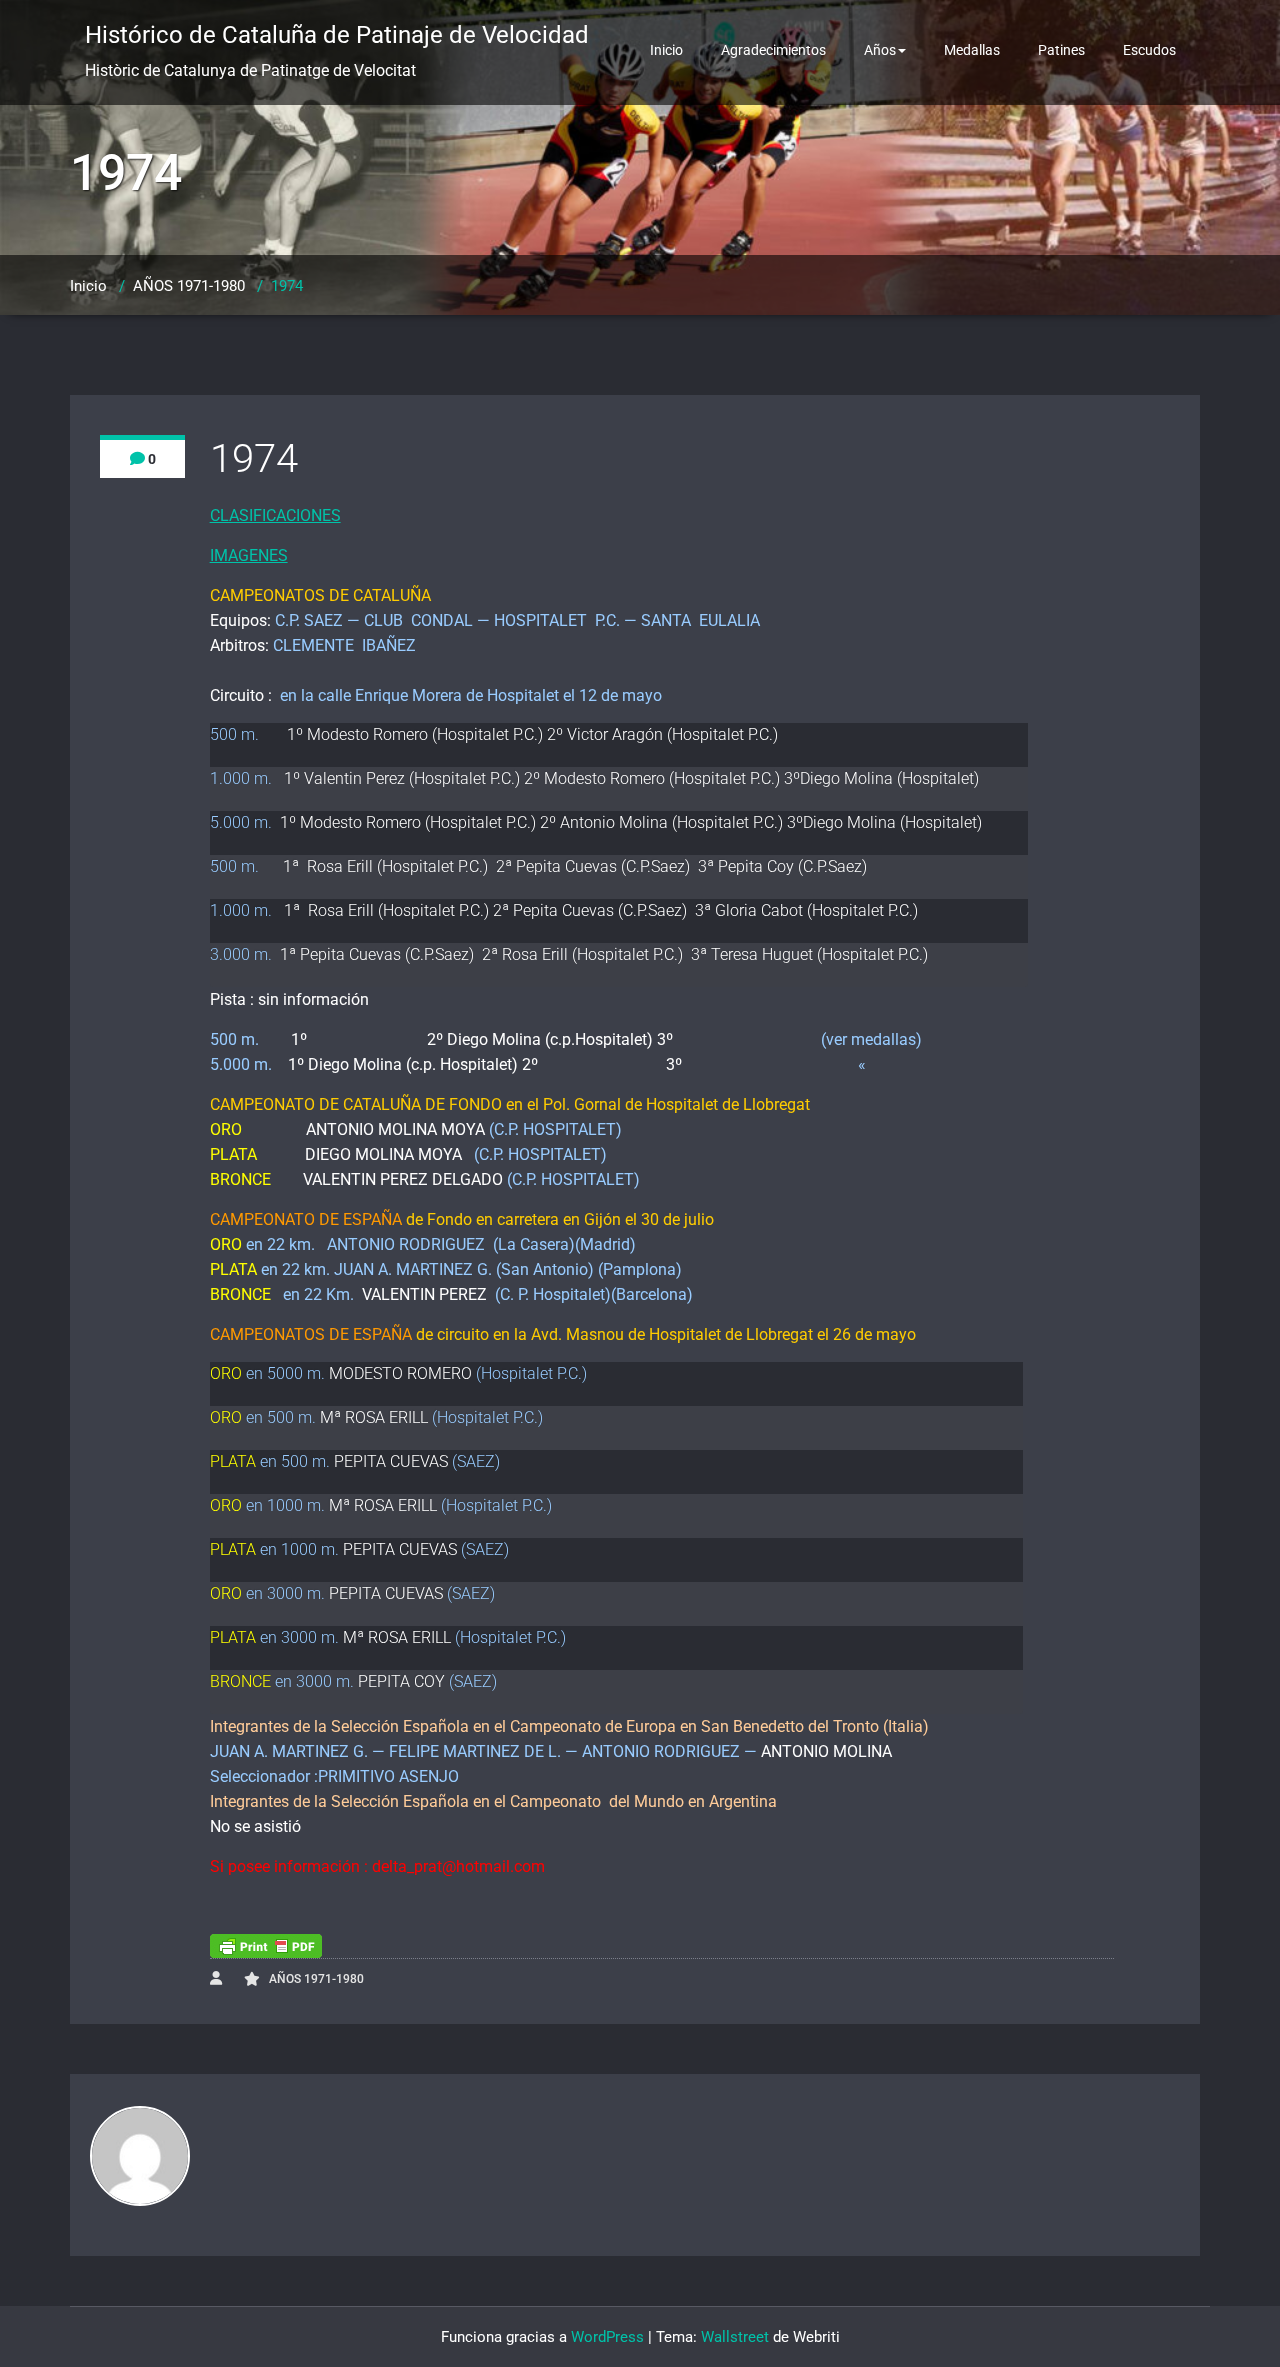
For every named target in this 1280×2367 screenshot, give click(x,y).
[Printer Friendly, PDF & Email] (266, 1946)
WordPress (607, 2337)
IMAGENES (249, 555)
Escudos (1149, 50)
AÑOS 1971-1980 (189, 286)
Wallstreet (735, 2337)
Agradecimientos (773, 50)
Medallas (972, 50)
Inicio (666, 50)
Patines (1061, 50)
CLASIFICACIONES (275, 515)
